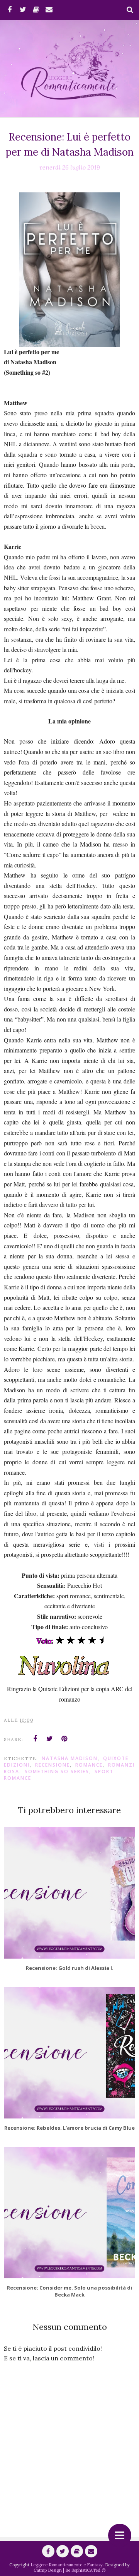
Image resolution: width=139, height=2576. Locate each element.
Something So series (57, 1771)
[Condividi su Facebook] (35, 1739)
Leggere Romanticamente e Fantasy (67, 2565)
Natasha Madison (70, 1758)
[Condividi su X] (50, 1739)
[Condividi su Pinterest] (64, 1739)
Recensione (53, 1765)
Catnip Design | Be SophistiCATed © (69, 2570)
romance (89, 1765)
